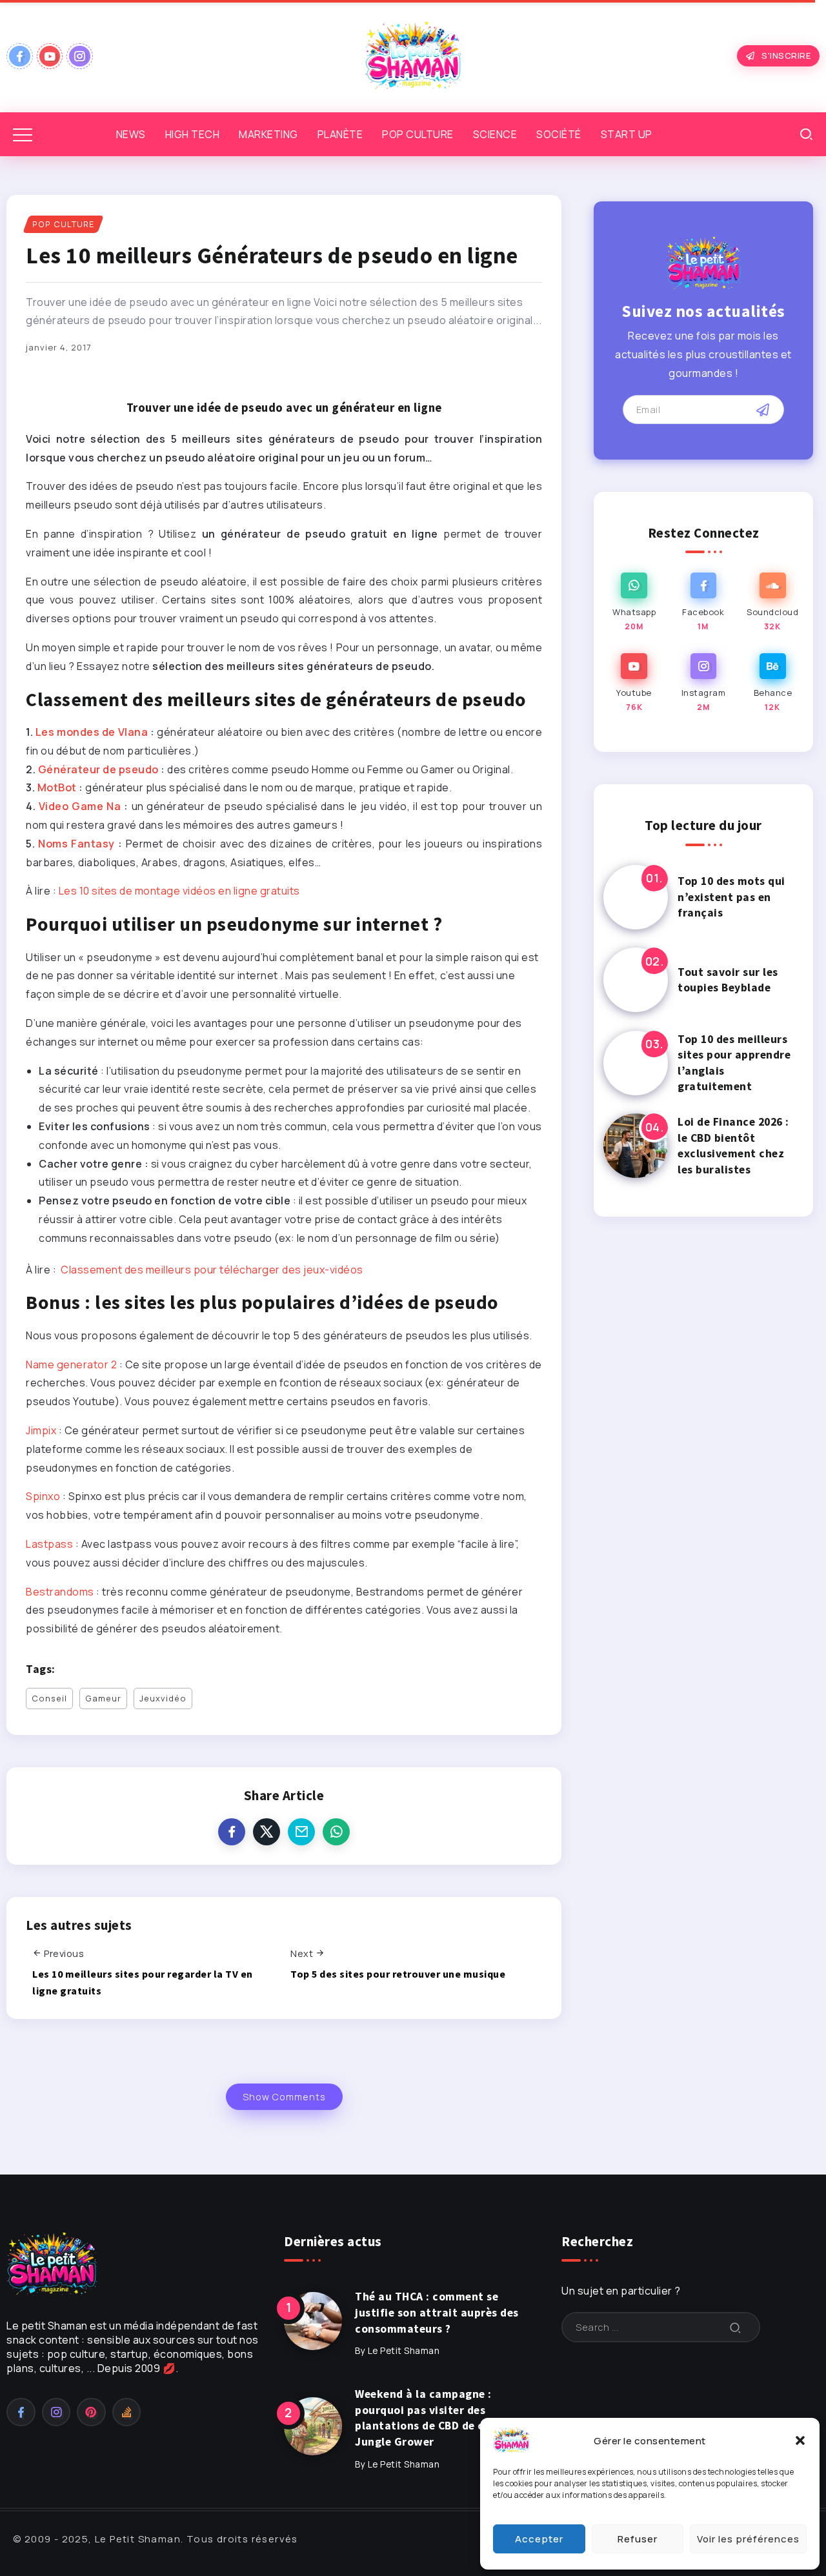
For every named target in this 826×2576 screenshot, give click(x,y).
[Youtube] (50, 56)
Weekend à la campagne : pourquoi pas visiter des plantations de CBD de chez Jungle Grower (429, 2418)
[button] (800, 2440)
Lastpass (49, 1544)
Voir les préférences (748, 2539)
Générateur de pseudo (98, 769)
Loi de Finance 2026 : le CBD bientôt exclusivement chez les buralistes (733, 1146)
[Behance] (773, 683)
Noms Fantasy (76, 844)
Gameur (103, 1698)
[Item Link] (636, 897)
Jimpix (41, 1430)
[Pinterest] (91, 2412)
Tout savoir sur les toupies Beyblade (728, 980)
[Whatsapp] (634, 603)
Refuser (638, 2539)
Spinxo (43, 1496)
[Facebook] (20, 56)
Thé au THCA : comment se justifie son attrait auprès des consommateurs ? (437, 2312)
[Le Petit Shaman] (413, 55)
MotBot (58, 787)
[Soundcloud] (773, 603)
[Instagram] (80, 56)
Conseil (49, 1698)
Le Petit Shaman (404, 2351)
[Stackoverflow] (127, 2412)
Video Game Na (80, 806)
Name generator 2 (71, 1364)
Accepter (539, 2539)
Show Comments (284, 2097)
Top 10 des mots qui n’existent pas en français (731, 897)
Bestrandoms (60, 1592)
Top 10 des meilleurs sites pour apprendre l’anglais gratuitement (734, 1063)
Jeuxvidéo (163, 1698)
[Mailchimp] (763, 410)
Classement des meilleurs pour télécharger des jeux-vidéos (212, 1270)
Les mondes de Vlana (92, 732)
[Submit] (736, 2327)
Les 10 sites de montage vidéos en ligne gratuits (179, 891)
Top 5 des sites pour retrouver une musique (398, 1974)
